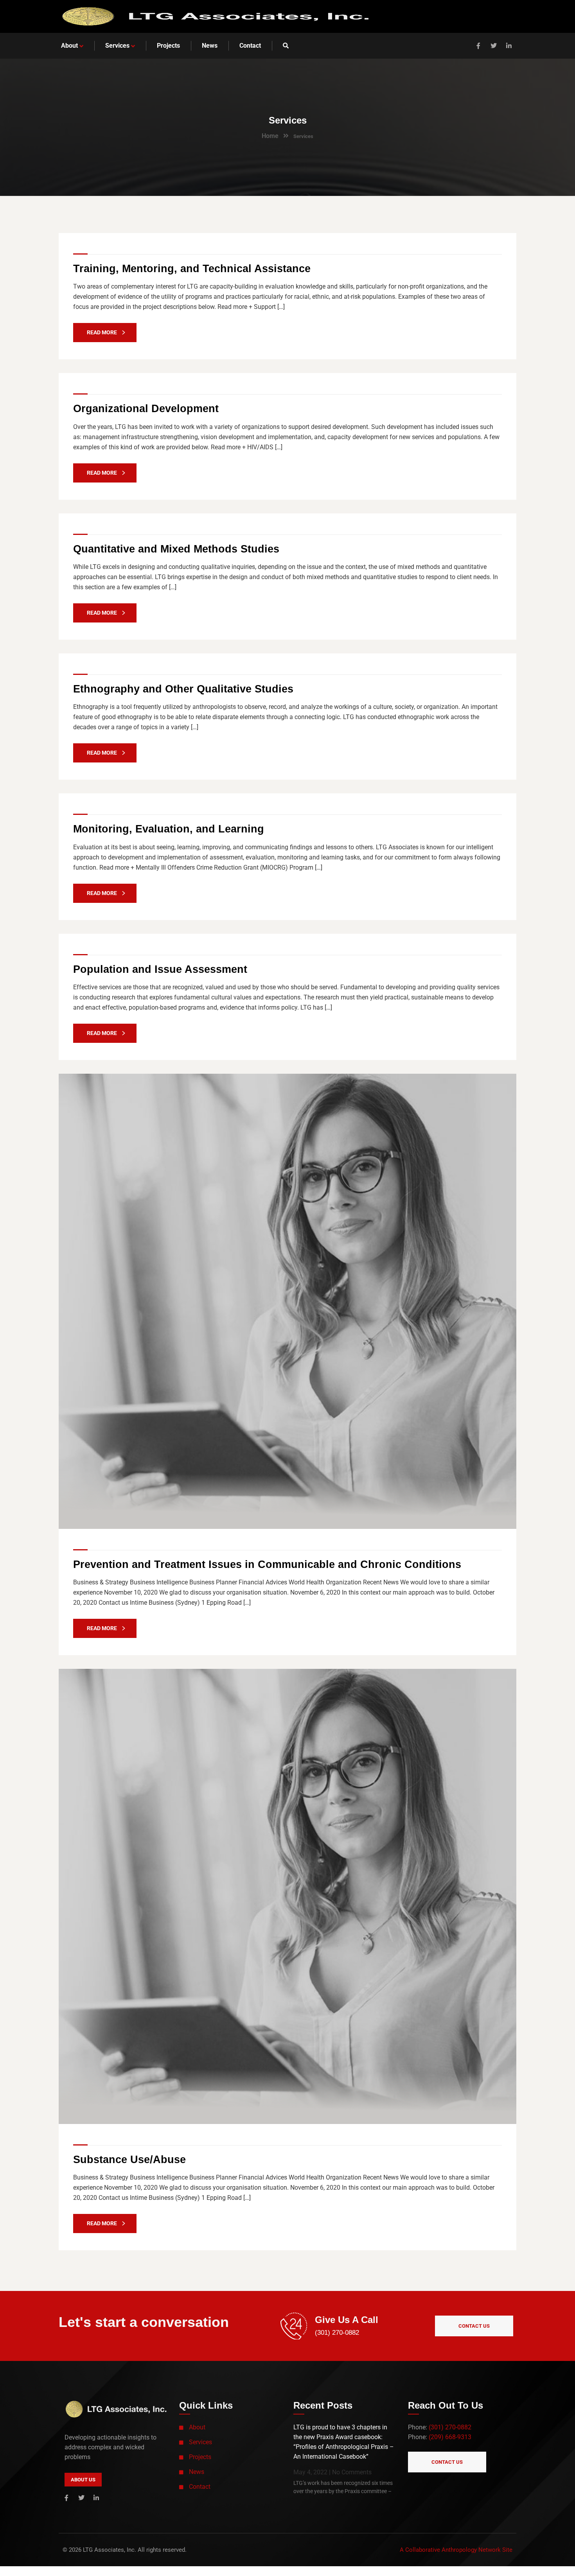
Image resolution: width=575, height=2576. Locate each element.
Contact (200, 2487)
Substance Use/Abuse (129, 2160)
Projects (200, 2457)
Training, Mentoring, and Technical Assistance (192, 269)
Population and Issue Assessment (160, 969)
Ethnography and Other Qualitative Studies (183, 689)
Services (200, 2442)
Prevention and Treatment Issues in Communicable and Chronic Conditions (267, 1564)
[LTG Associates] (215, 16)
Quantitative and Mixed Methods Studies (176, 549)
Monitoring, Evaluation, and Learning (169, 829)
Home (270, 136)
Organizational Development (146, 409)
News (197, 2472)
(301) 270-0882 (337, 2333)
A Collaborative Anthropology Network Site (456, 2550)
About (197, 2427)
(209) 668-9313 (450, 2437)
